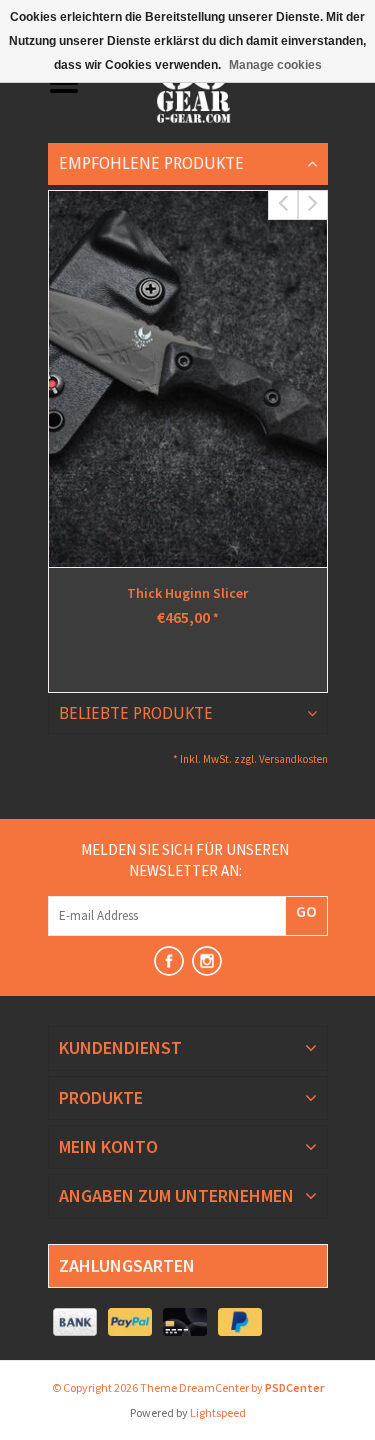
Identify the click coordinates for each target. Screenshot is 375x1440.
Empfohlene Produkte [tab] (151, 163)
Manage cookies (275, 65)
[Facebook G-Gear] (169, 961)
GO (306, 911)
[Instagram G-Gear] (207, 961)
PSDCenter (294, 1387)
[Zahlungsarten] (75, 1323)
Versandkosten (293, 759)
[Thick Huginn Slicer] (188, 379)
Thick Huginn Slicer (187, 593)
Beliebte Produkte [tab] (136, 713)
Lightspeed (218, 1412)
